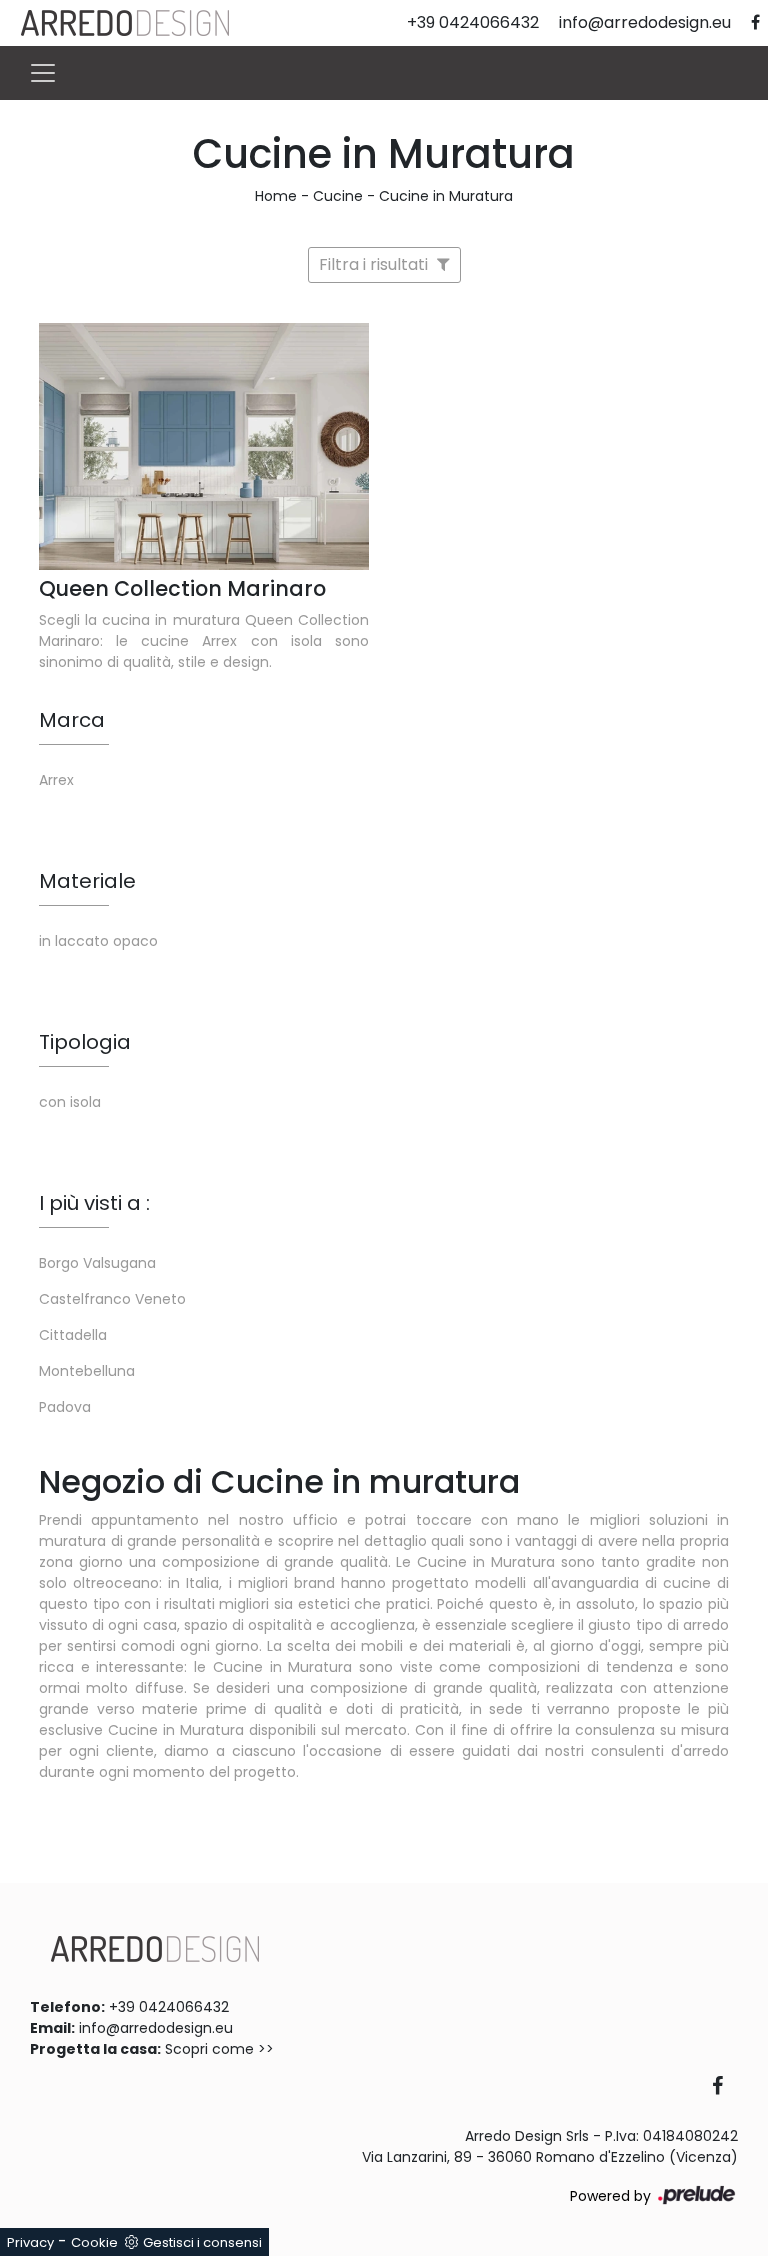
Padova (65, 1407)
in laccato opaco (98, 941)
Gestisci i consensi (202, 2242)
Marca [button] (72, 720)
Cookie (94, 2242)
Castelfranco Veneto (112, 1299)
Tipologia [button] (85, 1042)
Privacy (30, 2242)
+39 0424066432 (169, 2007)
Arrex (56, 780)
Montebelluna (87, 1371)
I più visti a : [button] (94, 1203)
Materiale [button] (87, 881)
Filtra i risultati (375, 264)
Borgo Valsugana (97, 1263)
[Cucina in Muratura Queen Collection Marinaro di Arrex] (204, 446)
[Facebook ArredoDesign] (725, 2087)
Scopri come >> (219, 2049)
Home (276, 196)
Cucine (338, 196)
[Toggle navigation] (43, 73)
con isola (70, 1102)
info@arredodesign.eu (156, 2028)
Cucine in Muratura (446, 196)
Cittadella (73, 1335)
